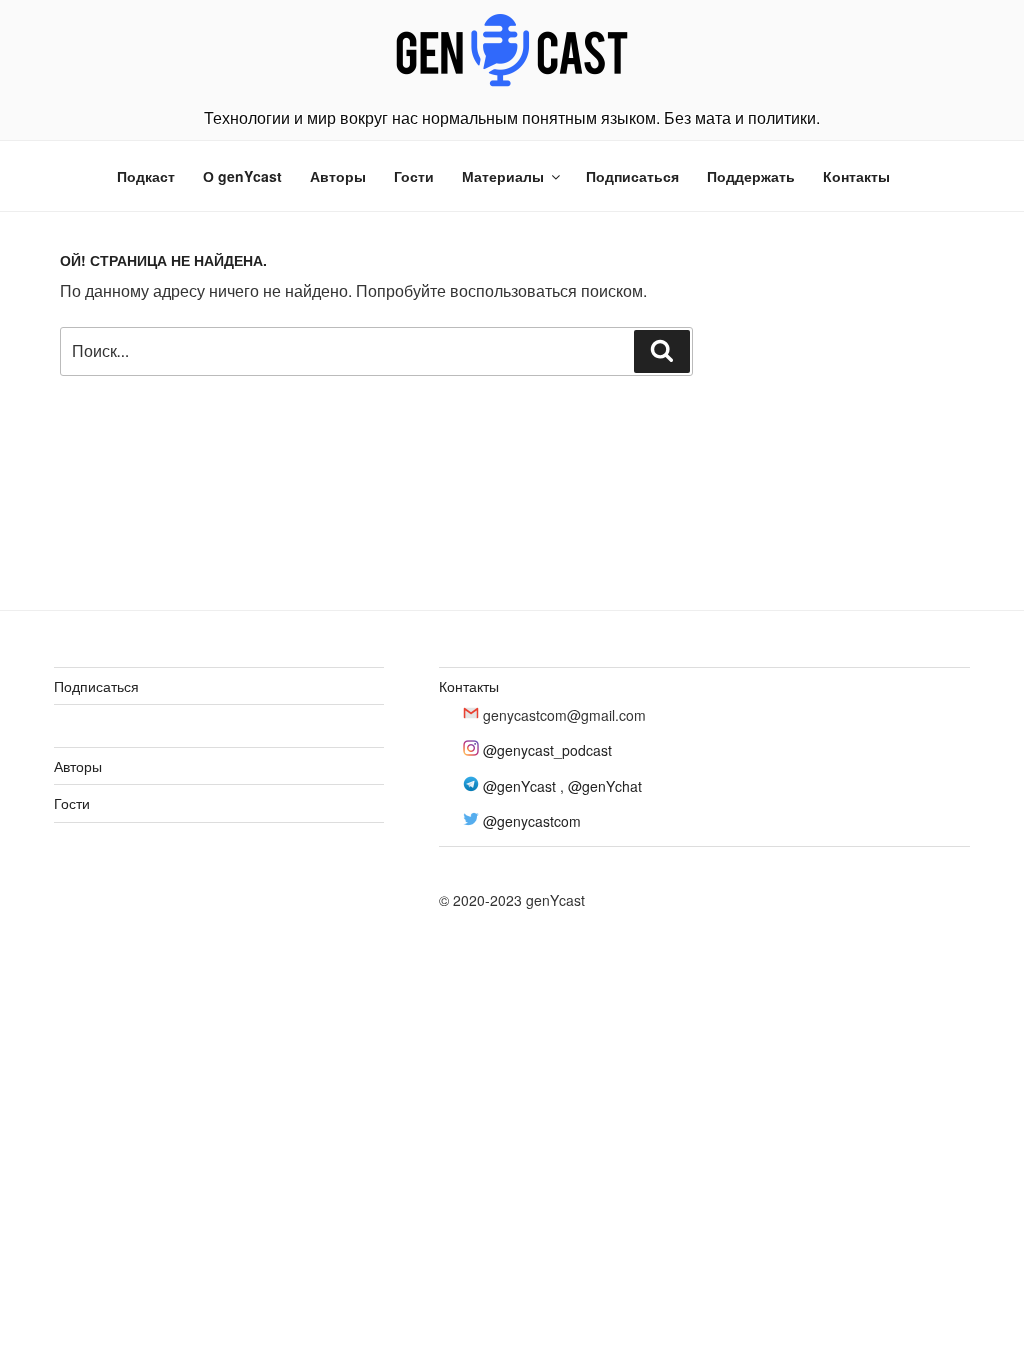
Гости (414, 176)
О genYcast (242, 176)
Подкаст (146, 176)
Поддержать (751, 176)
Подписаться (632, 176)
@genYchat (605, 786)
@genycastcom (532, 821)
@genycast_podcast (547, 750)
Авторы (338, 176)
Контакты (856, 176)
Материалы (503, 176)
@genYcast (519, 786)
